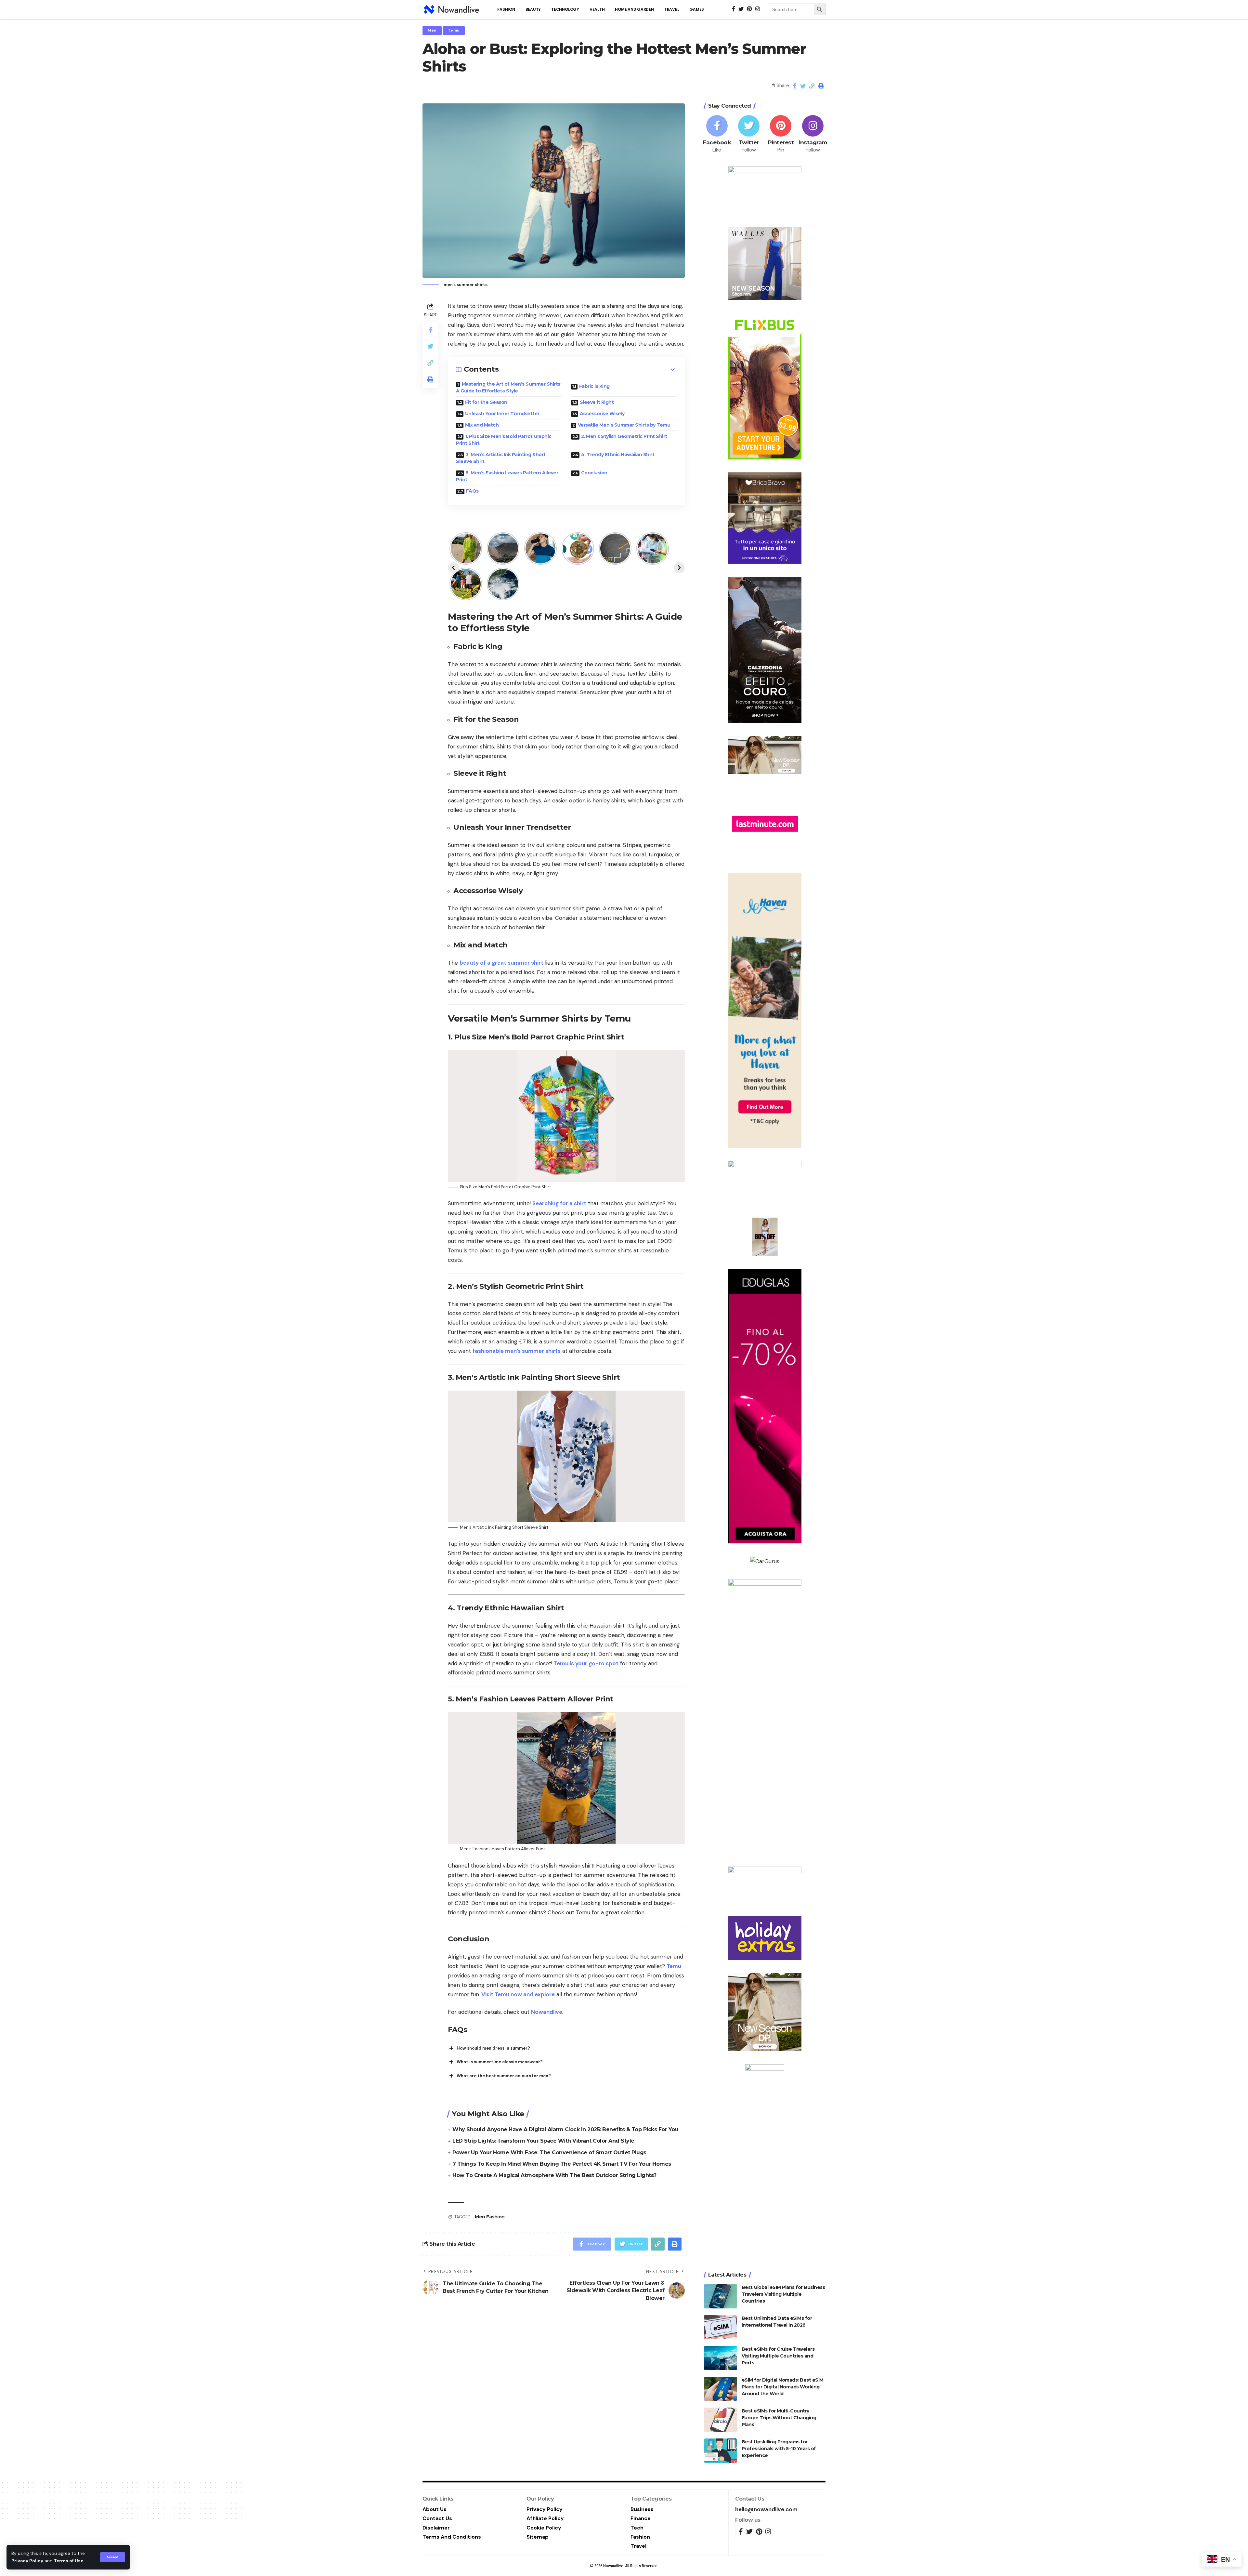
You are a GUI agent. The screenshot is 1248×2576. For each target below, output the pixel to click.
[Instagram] (813, 134)
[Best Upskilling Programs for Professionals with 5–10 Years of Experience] (721, 2451)
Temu (454, 30)
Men (432, 30)
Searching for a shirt (559, 1203)
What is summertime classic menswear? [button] (500, 2062)
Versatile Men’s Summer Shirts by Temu (624, 425)
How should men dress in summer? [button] (493, 2048)
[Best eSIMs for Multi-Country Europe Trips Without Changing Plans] (721, 2420)
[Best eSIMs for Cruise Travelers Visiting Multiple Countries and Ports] (721, 2358)
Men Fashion (490, 2217)
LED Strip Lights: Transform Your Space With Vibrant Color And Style (543, 2141)
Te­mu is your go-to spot (586, 1663)
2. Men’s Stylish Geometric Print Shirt (624, 436)
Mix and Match (482, 425)
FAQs (472, 491)
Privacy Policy (27, 2561)
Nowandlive (547, 2012)
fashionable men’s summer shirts (517, 1351)
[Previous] (453, 568)
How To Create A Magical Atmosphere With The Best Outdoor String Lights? (554, 2175)
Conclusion (594, 473)
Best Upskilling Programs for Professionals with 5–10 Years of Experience (779, 2449)
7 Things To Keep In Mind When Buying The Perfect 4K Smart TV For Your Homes (562, 2164)
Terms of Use (69, 2561)
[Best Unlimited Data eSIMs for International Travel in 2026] (721, 2327)
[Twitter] (749, 134)
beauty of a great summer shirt (501, 963)
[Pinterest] (781, 134)
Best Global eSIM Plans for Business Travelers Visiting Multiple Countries (783, 2294)
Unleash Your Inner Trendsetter (502, 414)
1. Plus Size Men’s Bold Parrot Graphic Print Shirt (504, 440)
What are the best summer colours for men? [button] (504, 2076)
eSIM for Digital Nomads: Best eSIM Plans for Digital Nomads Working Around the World (783, 2387)
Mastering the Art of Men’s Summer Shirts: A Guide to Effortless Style (509, 387)
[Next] (679, 568)
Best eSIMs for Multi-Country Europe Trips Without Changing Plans (779, 2418)
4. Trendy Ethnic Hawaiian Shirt (618, 455)
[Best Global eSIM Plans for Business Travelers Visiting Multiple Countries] (721, 2296)
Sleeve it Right (597, 402)
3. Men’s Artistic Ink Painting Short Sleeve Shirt (501, 458)
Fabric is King (594, 386)
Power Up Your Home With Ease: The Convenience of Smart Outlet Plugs (549, 2153)
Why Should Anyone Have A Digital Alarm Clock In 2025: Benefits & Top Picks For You (565, 2129)
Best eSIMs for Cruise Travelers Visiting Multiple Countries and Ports (778, 2356)
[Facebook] (717, 134)
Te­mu (674, 1966)
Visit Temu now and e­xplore (517, 1994)
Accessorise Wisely (602, 414)
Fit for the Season (486, 402)
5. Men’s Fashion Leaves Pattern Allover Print (507, 476)
